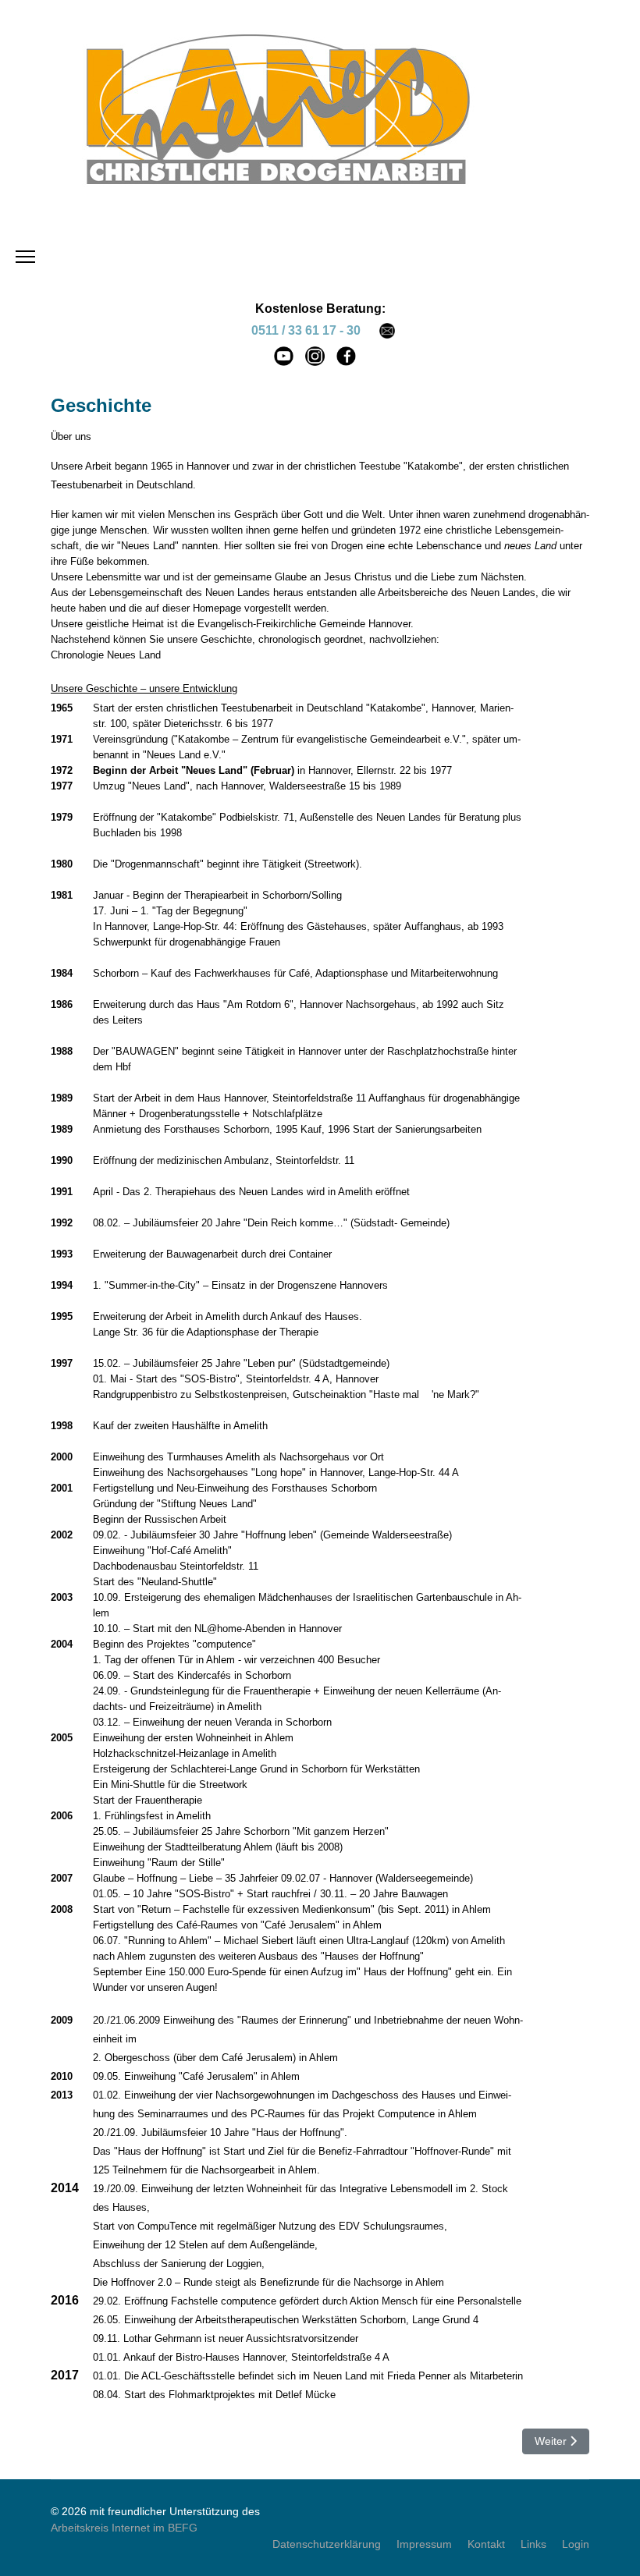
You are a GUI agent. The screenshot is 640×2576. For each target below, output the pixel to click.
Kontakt (486, 2544)
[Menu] (25, 257)
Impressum (424, 2544)
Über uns (71, 436)
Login (576, 2544)
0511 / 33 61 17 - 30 (306, 330)
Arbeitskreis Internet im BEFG (124, 2528)
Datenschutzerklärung (327, 2544)
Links (533, 2544)
